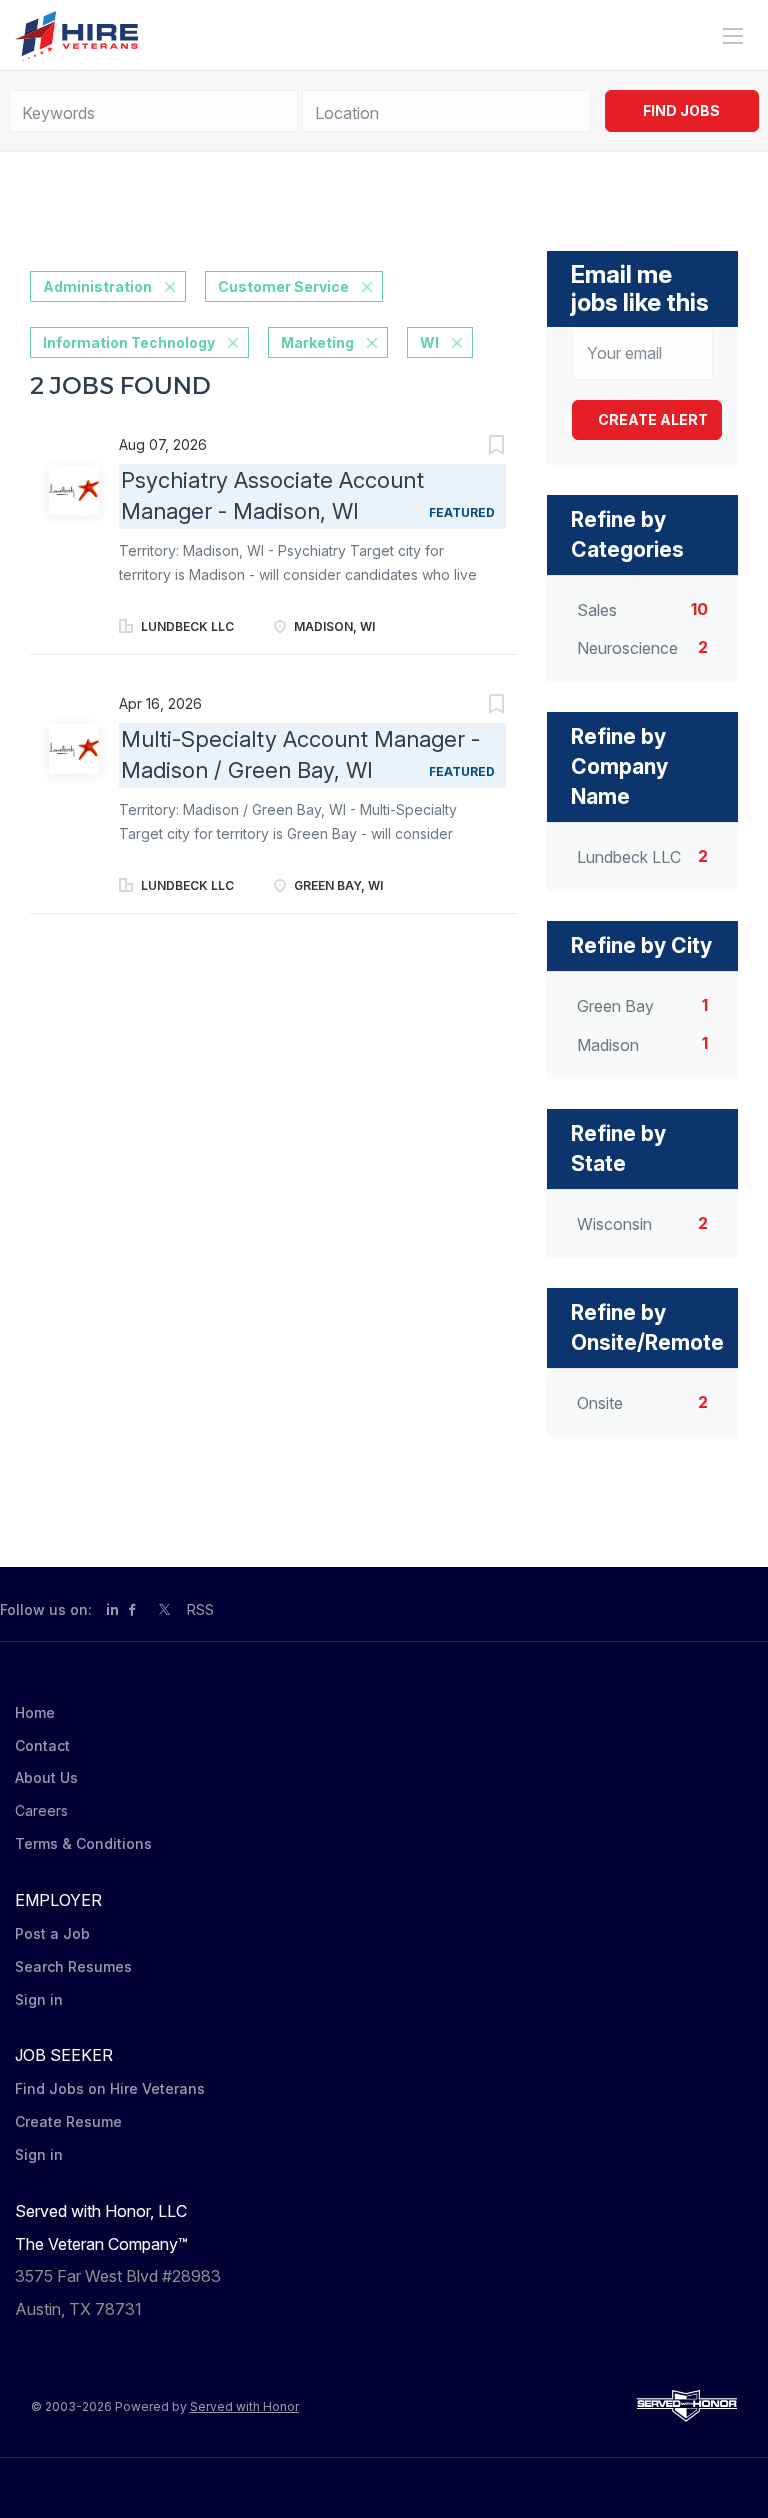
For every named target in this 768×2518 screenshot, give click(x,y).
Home (35, 1712)
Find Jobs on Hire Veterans (110, 2088)
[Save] (477, 447)
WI (429, 342)
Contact (42, 1745)
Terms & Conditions (83, 1843)
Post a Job (52, 1933)
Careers (41, 1810)
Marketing (317, 342)
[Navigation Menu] (733, 36)
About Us (46, 1777)
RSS (200, 1609)
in (112, 1609)
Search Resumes (73, 1966)
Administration (97, 286)
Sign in (39, 1999)
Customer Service (283, 286)
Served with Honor (244, 2406)
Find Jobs (681, 110)
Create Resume (68, 2121)
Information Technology (129, 342)
